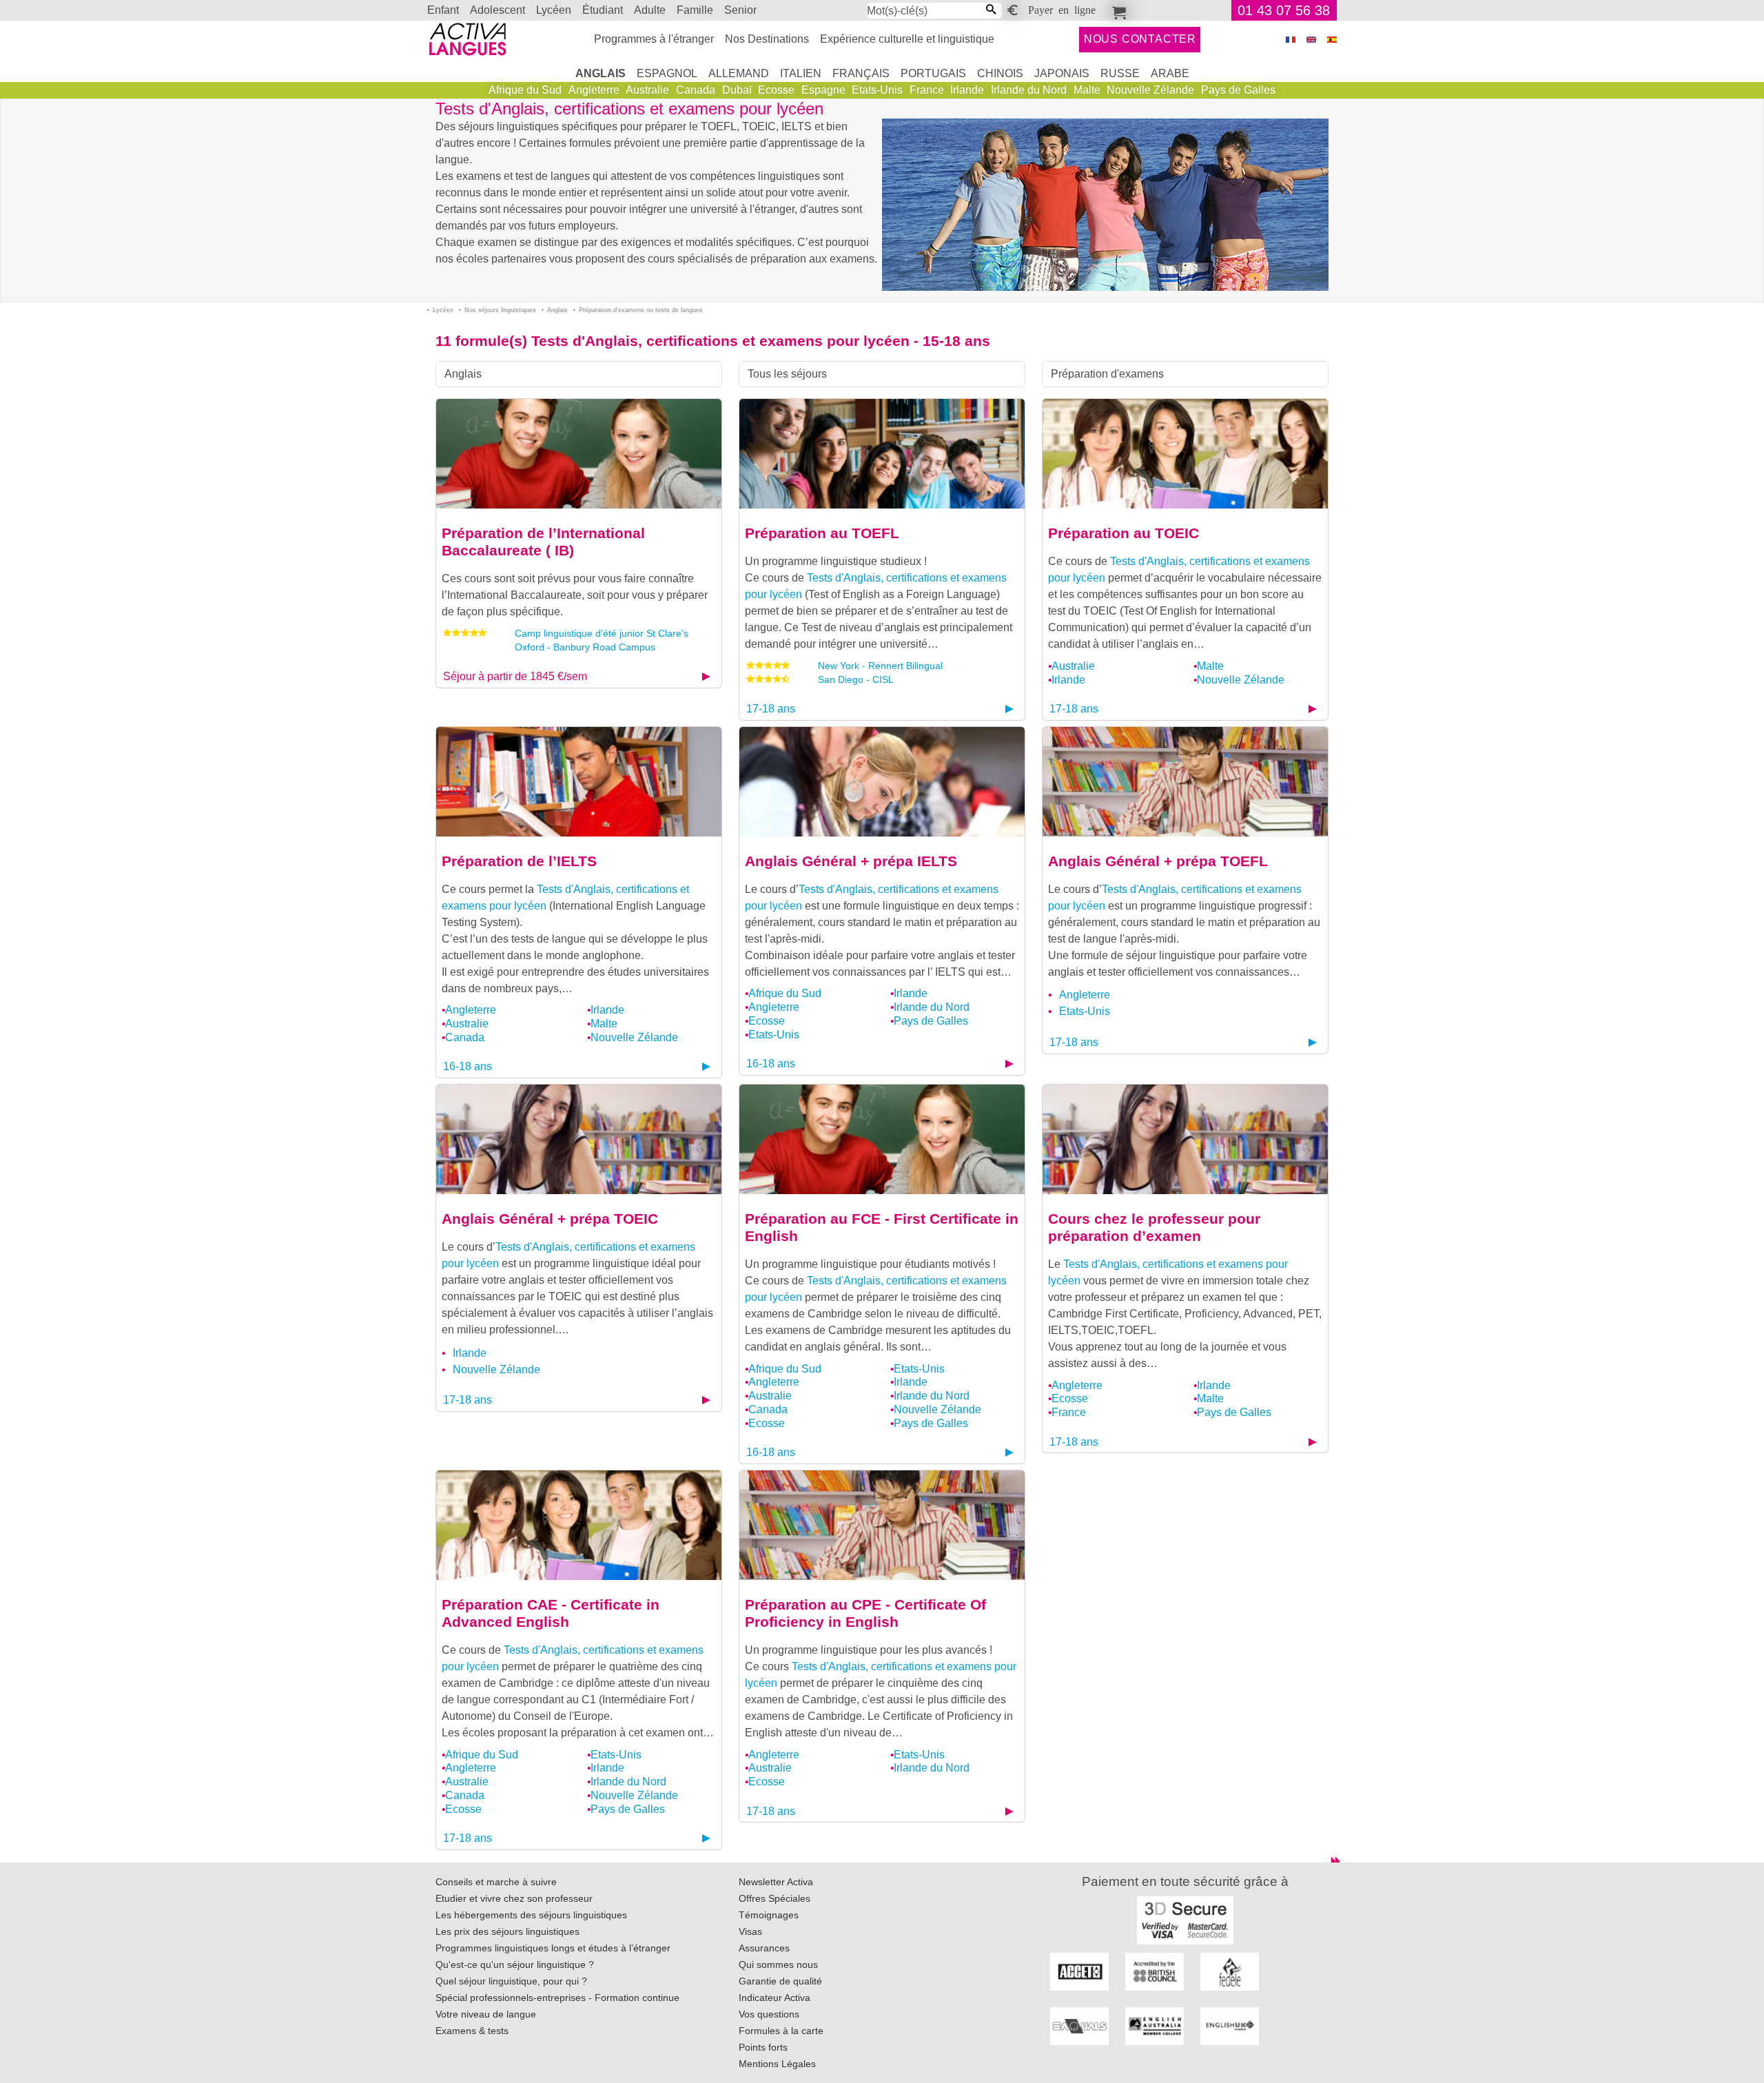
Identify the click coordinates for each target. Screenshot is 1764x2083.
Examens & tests (472, 2031)
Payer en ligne (1062, 9)
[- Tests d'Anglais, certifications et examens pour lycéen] (882, 453)
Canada (696, 90)
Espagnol (667, 73)
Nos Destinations (767, 39)
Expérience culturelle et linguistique (907, 39)
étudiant (603, 10)
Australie (647, 90)
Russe (1120, 73)
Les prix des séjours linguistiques (507, 1931)
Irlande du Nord (1029, 90)
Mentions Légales (777, 2064)
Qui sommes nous (778, 1964)
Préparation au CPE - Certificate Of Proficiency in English (865, 1613)
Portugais (933, 73)
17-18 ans (771, 709)
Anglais (601, 73)
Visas (750, 1931)
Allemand (739, 73)
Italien (801, 73)
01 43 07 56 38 (1284, 10)
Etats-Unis (877, 90)
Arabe (1170, 73)
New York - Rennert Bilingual (880, 666)
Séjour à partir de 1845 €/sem (515, 676)
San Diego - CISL (856, 679)
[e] (1311, 40)
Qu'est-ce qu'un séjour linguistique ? (515, 1964)
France (927, 90)
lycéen (554, 10)
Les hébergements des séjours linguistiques (531, 1915)
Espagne (823, 90)
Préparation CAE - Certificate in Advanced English (551, 1613)
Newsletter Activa (776, 1882)
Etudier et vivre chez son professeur (514, 1898)
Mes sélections (1117, 10)
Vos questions (769, 2014)
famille (695, 10)
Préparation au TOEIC (1124, 533)
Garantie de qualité (780, 1981)
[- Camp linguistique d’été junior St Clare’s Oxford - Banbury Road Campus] (579, 453)
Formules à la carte (781, 2031)
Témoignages (769, 1915)
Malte (1087, 90)
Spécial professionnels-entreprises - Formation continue (557, 1998)
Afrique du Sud (525, 90)
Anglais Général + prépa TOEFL (1158, 861)
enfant (443, 10)
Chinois (1000, 73)
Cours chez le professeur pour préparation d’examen (1154, 1227)
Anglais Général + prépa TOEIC (550, 1219)
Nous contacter (1140, 39)
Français (861, 73)
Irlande (967, 90)
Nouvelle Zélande (1150, 90)
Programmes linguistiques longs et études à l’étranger (553, 1948)
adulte (650, 10)
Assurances (764, 1948)
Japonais (1062, 73)
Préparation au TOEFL (822, 533)
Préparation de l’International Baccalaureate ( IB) (543, 542)
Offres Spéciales (775, 1898)
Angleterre (594, 90)
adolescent (498, 10)
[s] (1332, 40)
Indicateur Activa (775, 1998)
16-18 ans (468, 1066)
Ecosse (776, 90)
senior (740, 10)
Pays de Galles (1238, 90)
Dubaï (737, 90)
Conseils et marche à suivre (496, 1882)
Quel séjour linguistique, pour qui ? (511, 1981)
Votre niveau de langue (486, 2014)
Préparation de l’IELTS (519, 861)
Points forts (763, 2047)
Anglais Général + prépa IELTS (851, 861)
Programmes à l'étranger (654, 39)
